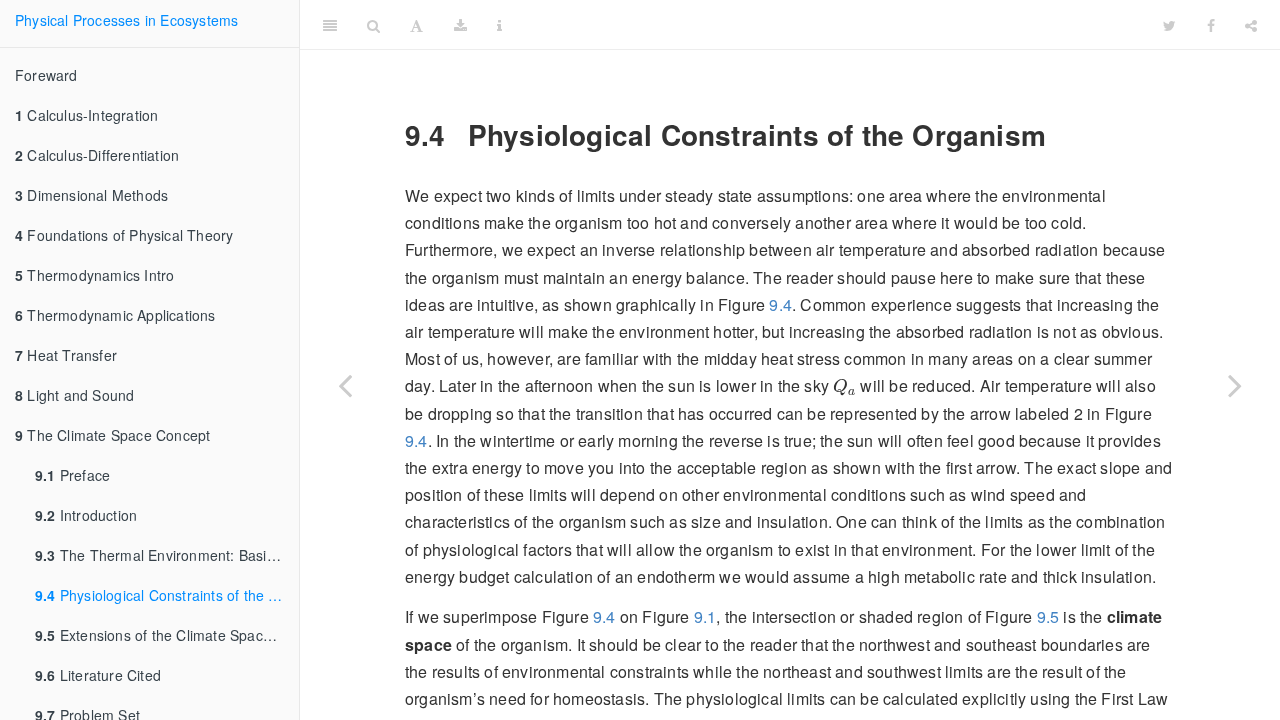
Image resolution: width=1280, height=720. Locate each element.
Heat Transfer (66, 355)
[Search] (373, 25)
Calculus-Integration (86, 115)
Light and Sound (74, 395)
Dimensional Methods (91, 195)
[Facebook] (1211, 25)
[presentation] (844, 387)
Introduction (86, 515)
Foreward (46, 75)
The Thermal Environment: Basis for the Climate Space (167, 555)
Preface (72, 475)
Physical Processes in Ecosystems (126, 20)
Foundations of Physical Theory (124, 235)
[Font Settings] (416, 25)
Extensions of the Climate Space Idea (167, 635)
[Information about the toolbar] (499, 25)
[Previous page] (345, 385)
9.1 (705, 616)
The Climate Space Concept (112, 435)
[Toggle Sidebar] (330, 25)
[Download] (460, 25)
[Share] (1251, 25)
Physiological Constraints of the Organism (167, 595)
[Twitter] (1169, 25)
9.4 (780, 304)
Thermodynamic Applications (115, 315)
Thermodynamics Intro (94, 275)
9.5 (1048, 616)
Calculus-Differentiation (97, 155)
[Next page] (1235, 385)
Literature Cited (98, 675)
